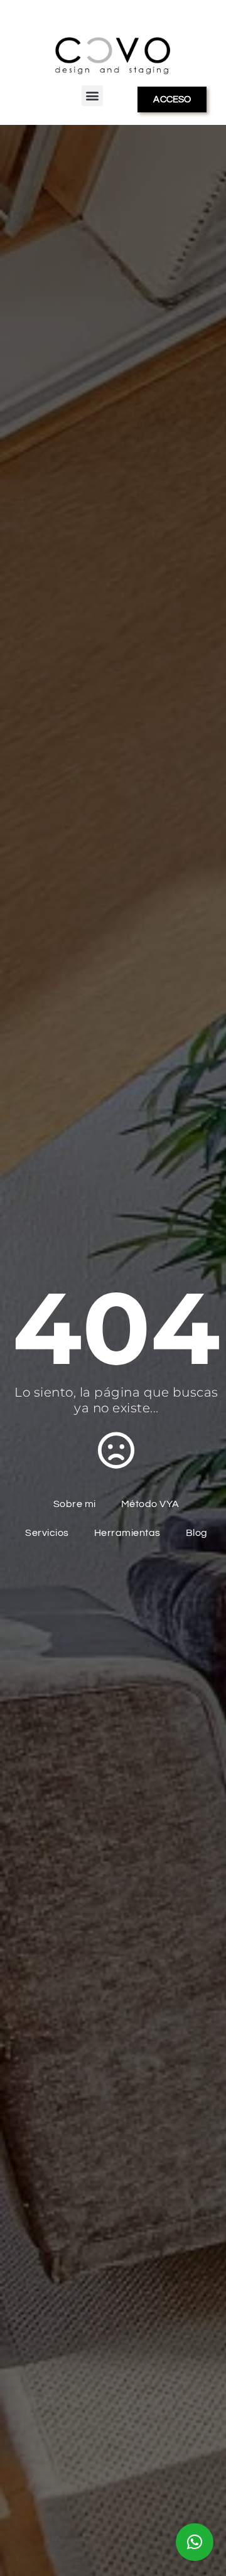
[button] (92, 96)
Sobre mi (75, 1504)
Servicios (47, 1533)
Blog (197, 1533)
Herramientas (127, 1533)
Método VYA (150, 1504)
